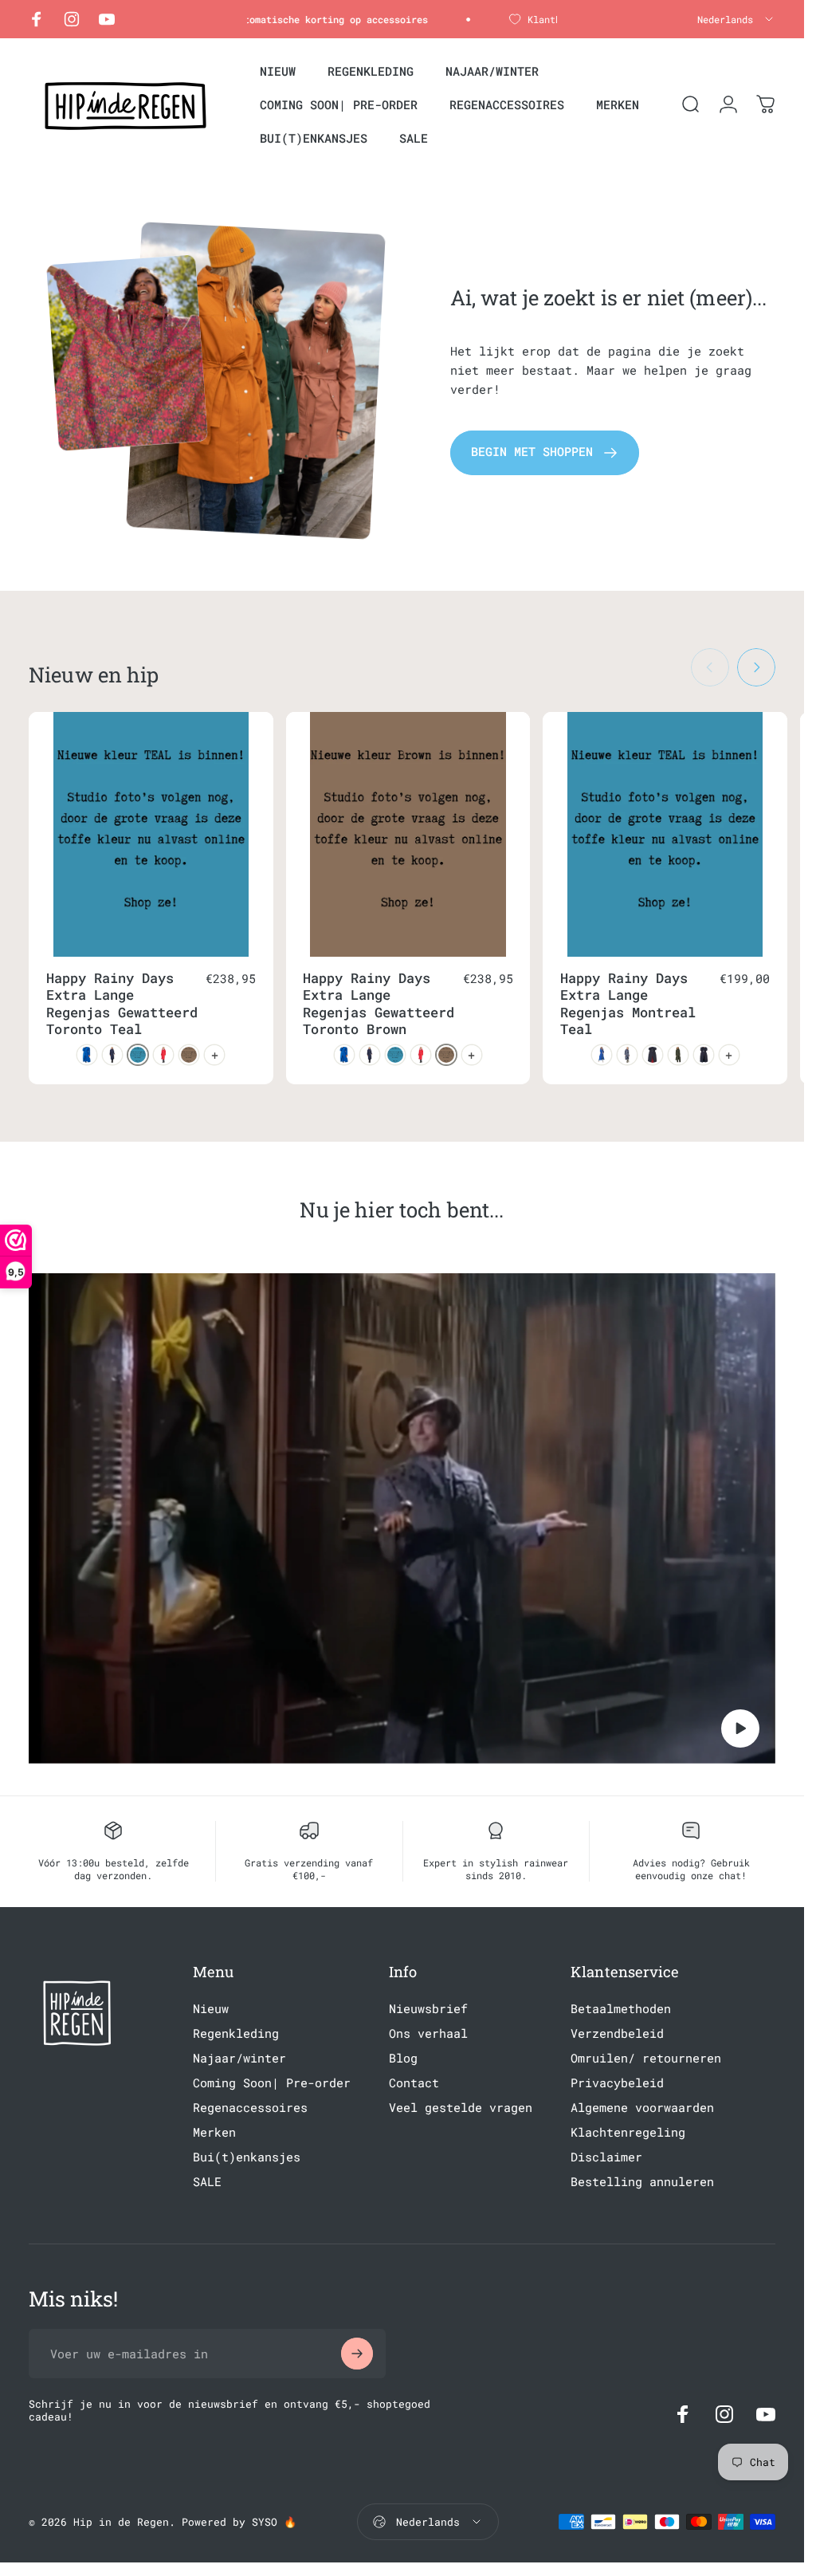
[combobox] (736, 19)
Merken (214, 2132)
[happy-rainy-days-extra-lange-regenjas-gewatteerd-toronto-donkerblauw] (112, 1055)
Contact (414, 2083)
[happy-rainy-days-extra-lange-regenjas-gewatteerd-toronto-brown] (189, 1055)
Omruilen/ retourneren (646, 2058)
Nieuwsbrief (428, 2009)
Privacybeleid (617, 2083)
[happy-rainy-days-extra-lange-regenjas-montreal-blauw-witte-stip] (627, 1055)
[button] (740, 1728)
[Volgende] (756, 667)
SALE (207, 2182)
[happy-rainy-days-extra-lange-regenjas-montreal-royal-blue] (602, 1055)
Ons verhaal (428, 2033)
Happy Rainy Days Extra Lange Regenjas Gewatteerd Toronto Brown (379, 1004)
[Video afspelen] (402, 1518)
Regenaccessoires (250, 2108)
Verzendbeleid (617, 2033)
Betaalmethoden (621, 2009)
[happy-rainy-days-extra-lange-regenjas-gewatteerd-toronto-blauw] (87, 1055)
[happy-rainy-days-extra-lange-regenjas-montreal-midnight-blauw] (704, 1055)
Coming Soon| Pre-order (272, 2083)
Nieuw (211, 2009)
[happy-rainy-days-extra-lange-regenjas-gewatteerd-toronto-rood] (163, 1055)
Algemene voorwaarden (642, 2108)
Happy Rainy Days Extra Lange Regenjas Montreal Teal (628, 1004)
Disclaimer (606, 2157)
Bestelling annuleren (642, 2182)
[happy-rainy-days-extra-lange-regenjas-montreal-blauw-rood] (653, 1055)
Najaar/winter (239, 2058)
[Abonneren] (357, 2354)
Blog (403, 2058)
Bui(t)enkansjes (247, 2157)
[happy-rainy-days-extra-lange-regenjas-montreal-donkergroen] (678, 1055)
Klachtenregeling (628, 2132)
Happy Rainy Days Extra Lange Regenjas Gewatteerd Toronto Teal (122, 1004)
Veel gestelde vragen (461, 2108)
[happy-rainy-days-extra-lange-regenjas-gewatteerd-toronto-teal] (138, 1055)
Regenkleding (236, 2033)
